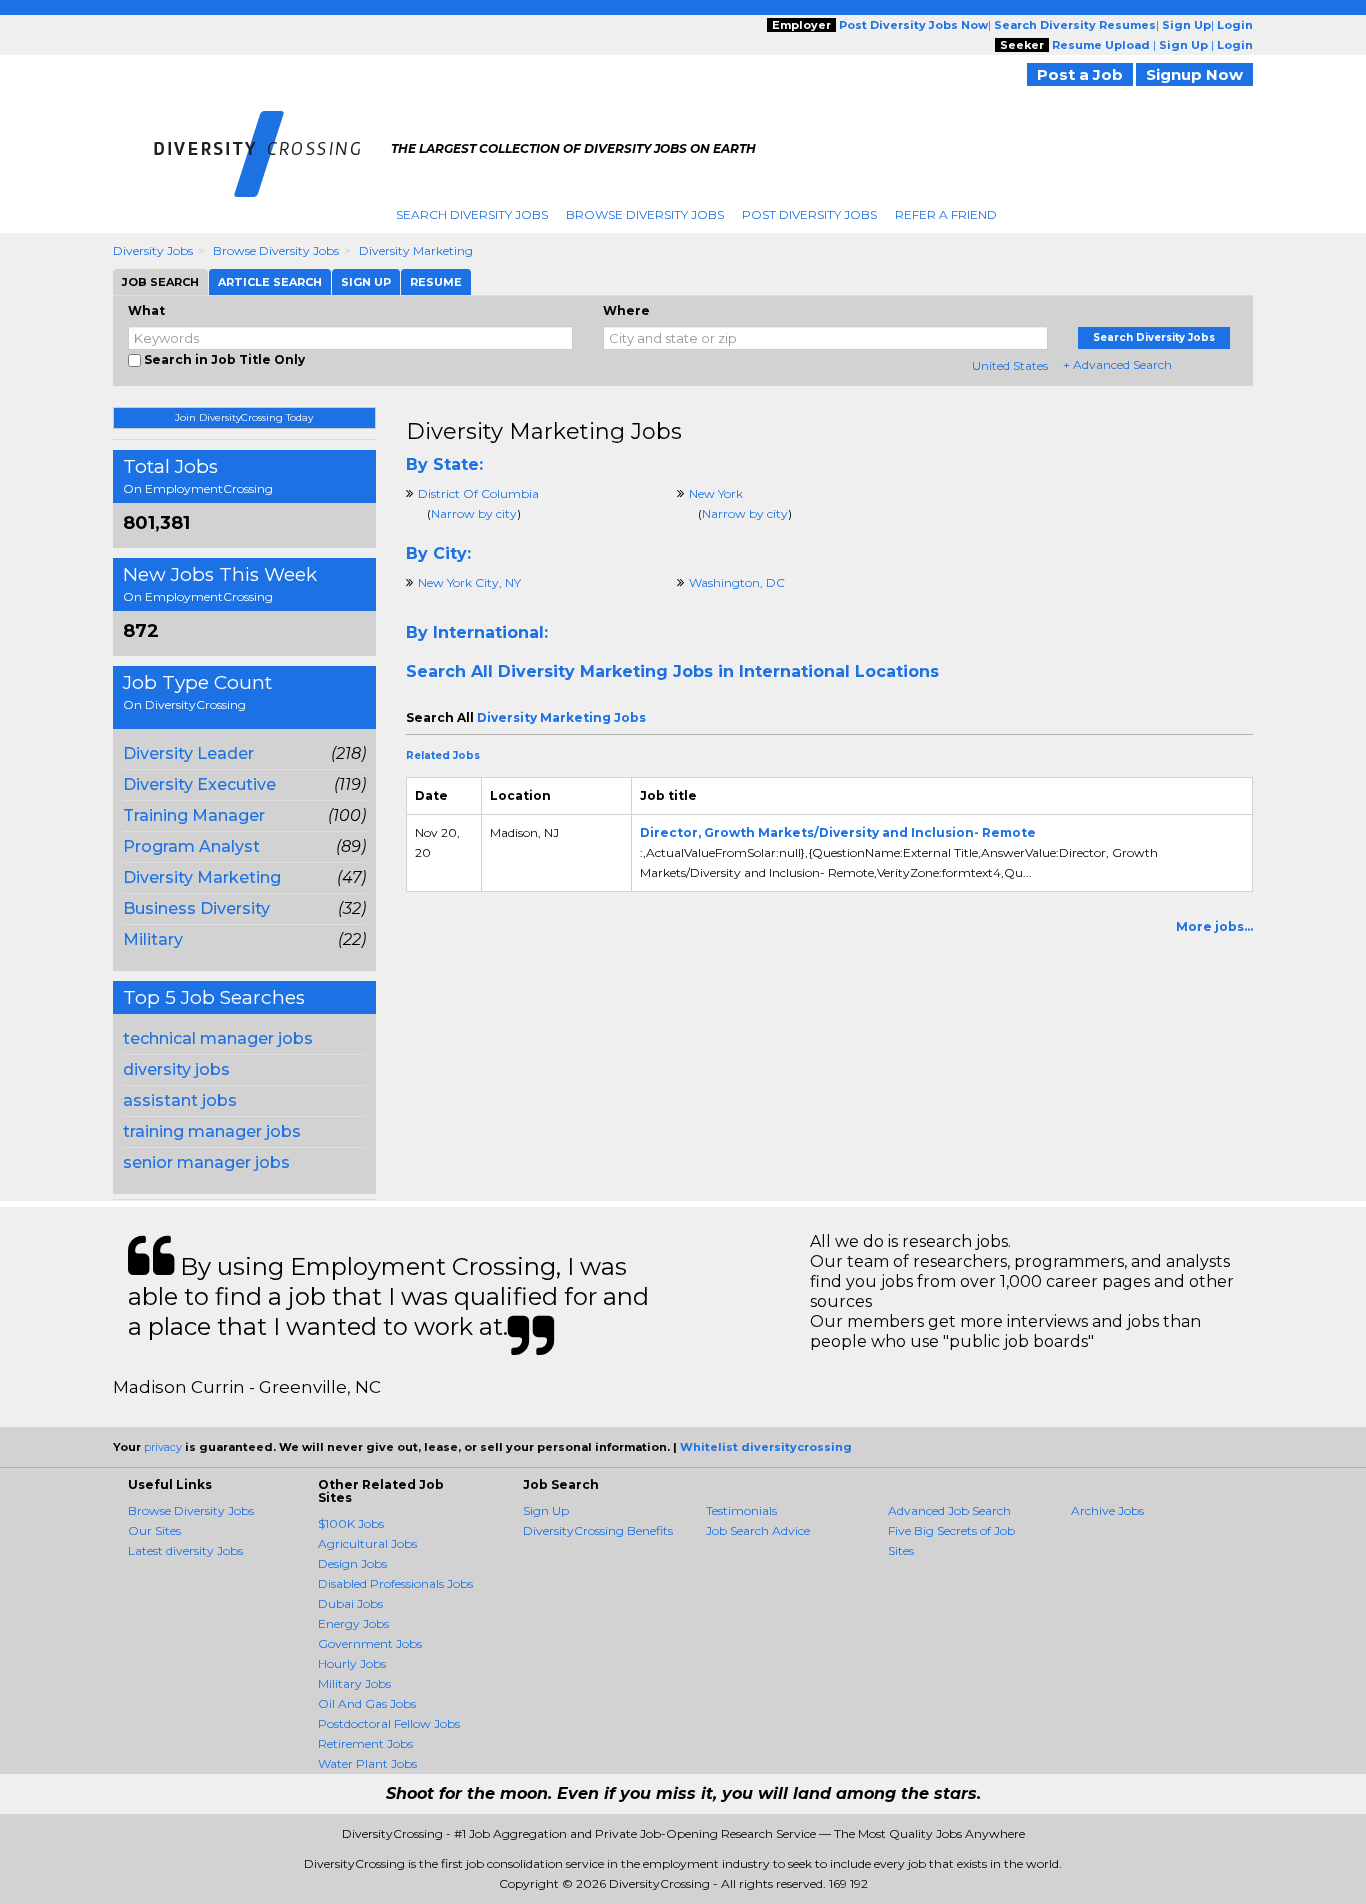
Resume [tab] (436, 282)
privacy (163, 1447)
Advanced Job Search (949, 1510)
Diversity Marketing (416, 250)
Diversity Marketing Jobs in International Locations (718, 671)
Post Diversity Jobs (809, 214)
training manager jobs (212, 1131)
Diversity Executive (199, 784)
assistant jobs (180, 1100)
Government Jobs (370, 1643)
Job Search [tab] (160, 282)
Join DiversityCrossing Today (244, 417)
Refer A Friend (946, 214)
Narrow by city (474, 513)
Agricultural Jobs (367, 1543)
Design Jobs (352, 1563)
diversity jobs (176, 1069)
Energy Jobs (353, 1623)
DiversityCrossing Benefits (598, 1530)
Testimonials (741, 1510)
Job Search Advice (758, 1530)
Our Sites (154, 1530)
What (146, 310)
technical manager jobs (218, 1038)
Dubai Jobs (350, 1603)
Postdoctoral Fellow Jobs (389, 1723)
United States (1010, 365)
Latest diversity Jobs (185, 1550)
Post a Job (1080, 74)
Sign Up (546, 1510)
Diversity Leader (188, 753)
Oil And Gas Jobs (367, 1703)
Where (626, 310)
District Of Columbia (478, 493)
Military (153, 939)
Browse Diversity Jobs (645, 214)
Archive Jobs (1107, 1510)
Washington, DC (737, 582)
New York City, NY (469, 582)
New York (716, 493)
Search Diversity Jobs (472, 214)
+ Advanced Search (1117, 364)
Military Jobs (354, 1683)
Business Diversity (196, 908)
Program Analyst (191, 846)
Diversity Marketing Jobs (544, 431)
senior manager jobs (206, 1162)
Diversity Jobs (153, 250)
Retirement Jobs (365, 1743)
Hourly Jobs (352, 1663)
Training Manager (194, 815)
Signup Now (1194, 74)
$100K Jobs (351, 1523)
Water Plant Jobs (367, 1763)
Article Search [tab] (270, 282)
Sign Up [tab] (366, 282)
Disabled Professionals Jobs (395, 1583)
